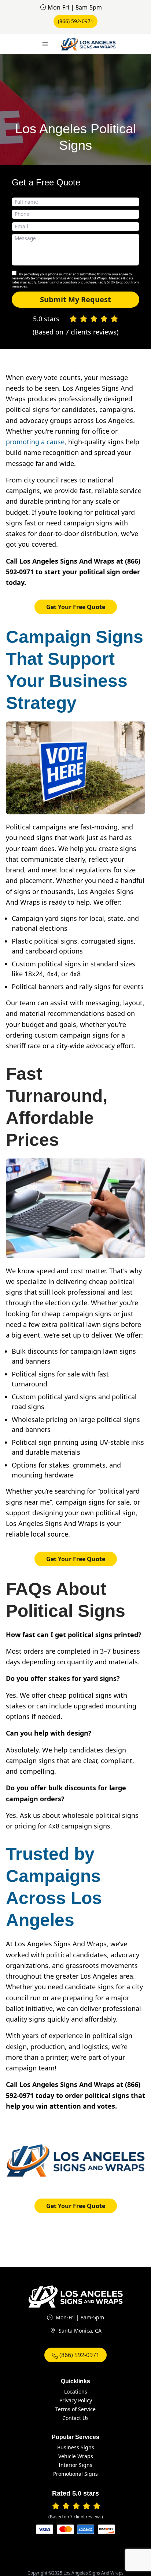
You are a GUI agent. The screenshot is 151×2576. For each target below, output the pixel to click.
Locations (76, 2392)
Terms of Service (75, 2409)
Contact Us (75, 2418)
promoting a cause (35, 442)
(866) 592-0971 (76, 21)
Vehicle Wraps (76, 2456)
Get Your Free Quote (76, 607)
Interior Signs (75, 2465)
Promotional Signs (75, 2474)
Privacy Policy (76, 2400)
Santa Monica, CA (80, 2331)
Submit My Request (75, 299)
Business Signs (76, 2447)
